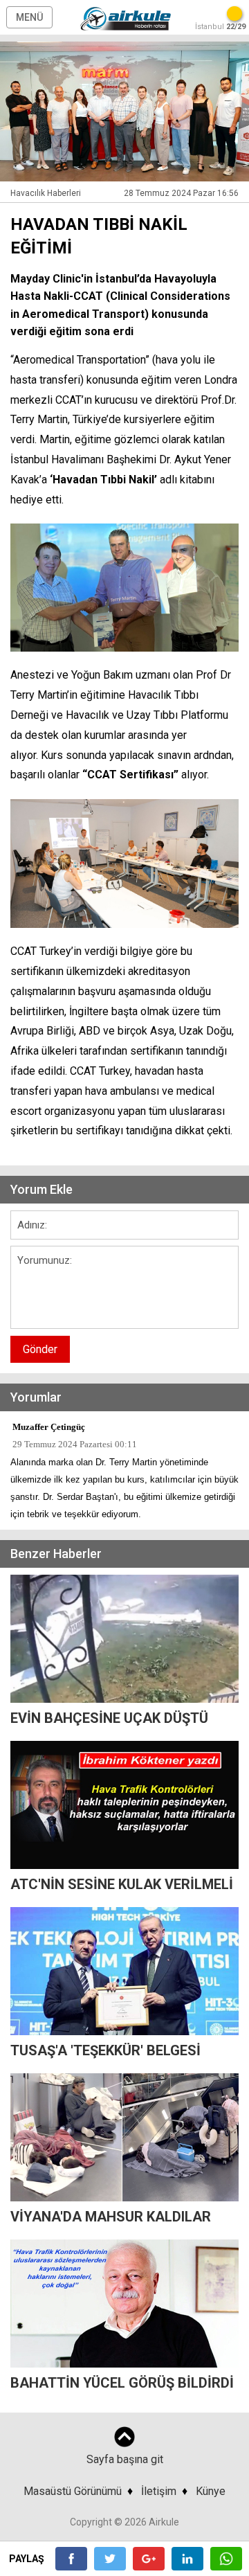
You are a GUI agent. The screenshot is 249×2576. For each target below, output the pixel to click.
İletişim (159, 2491)
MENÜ (29, 17)
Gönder (40, 1349)
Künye (211, 2491)
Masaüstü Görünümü (73, 2491)
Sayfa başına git (125, 2459)
